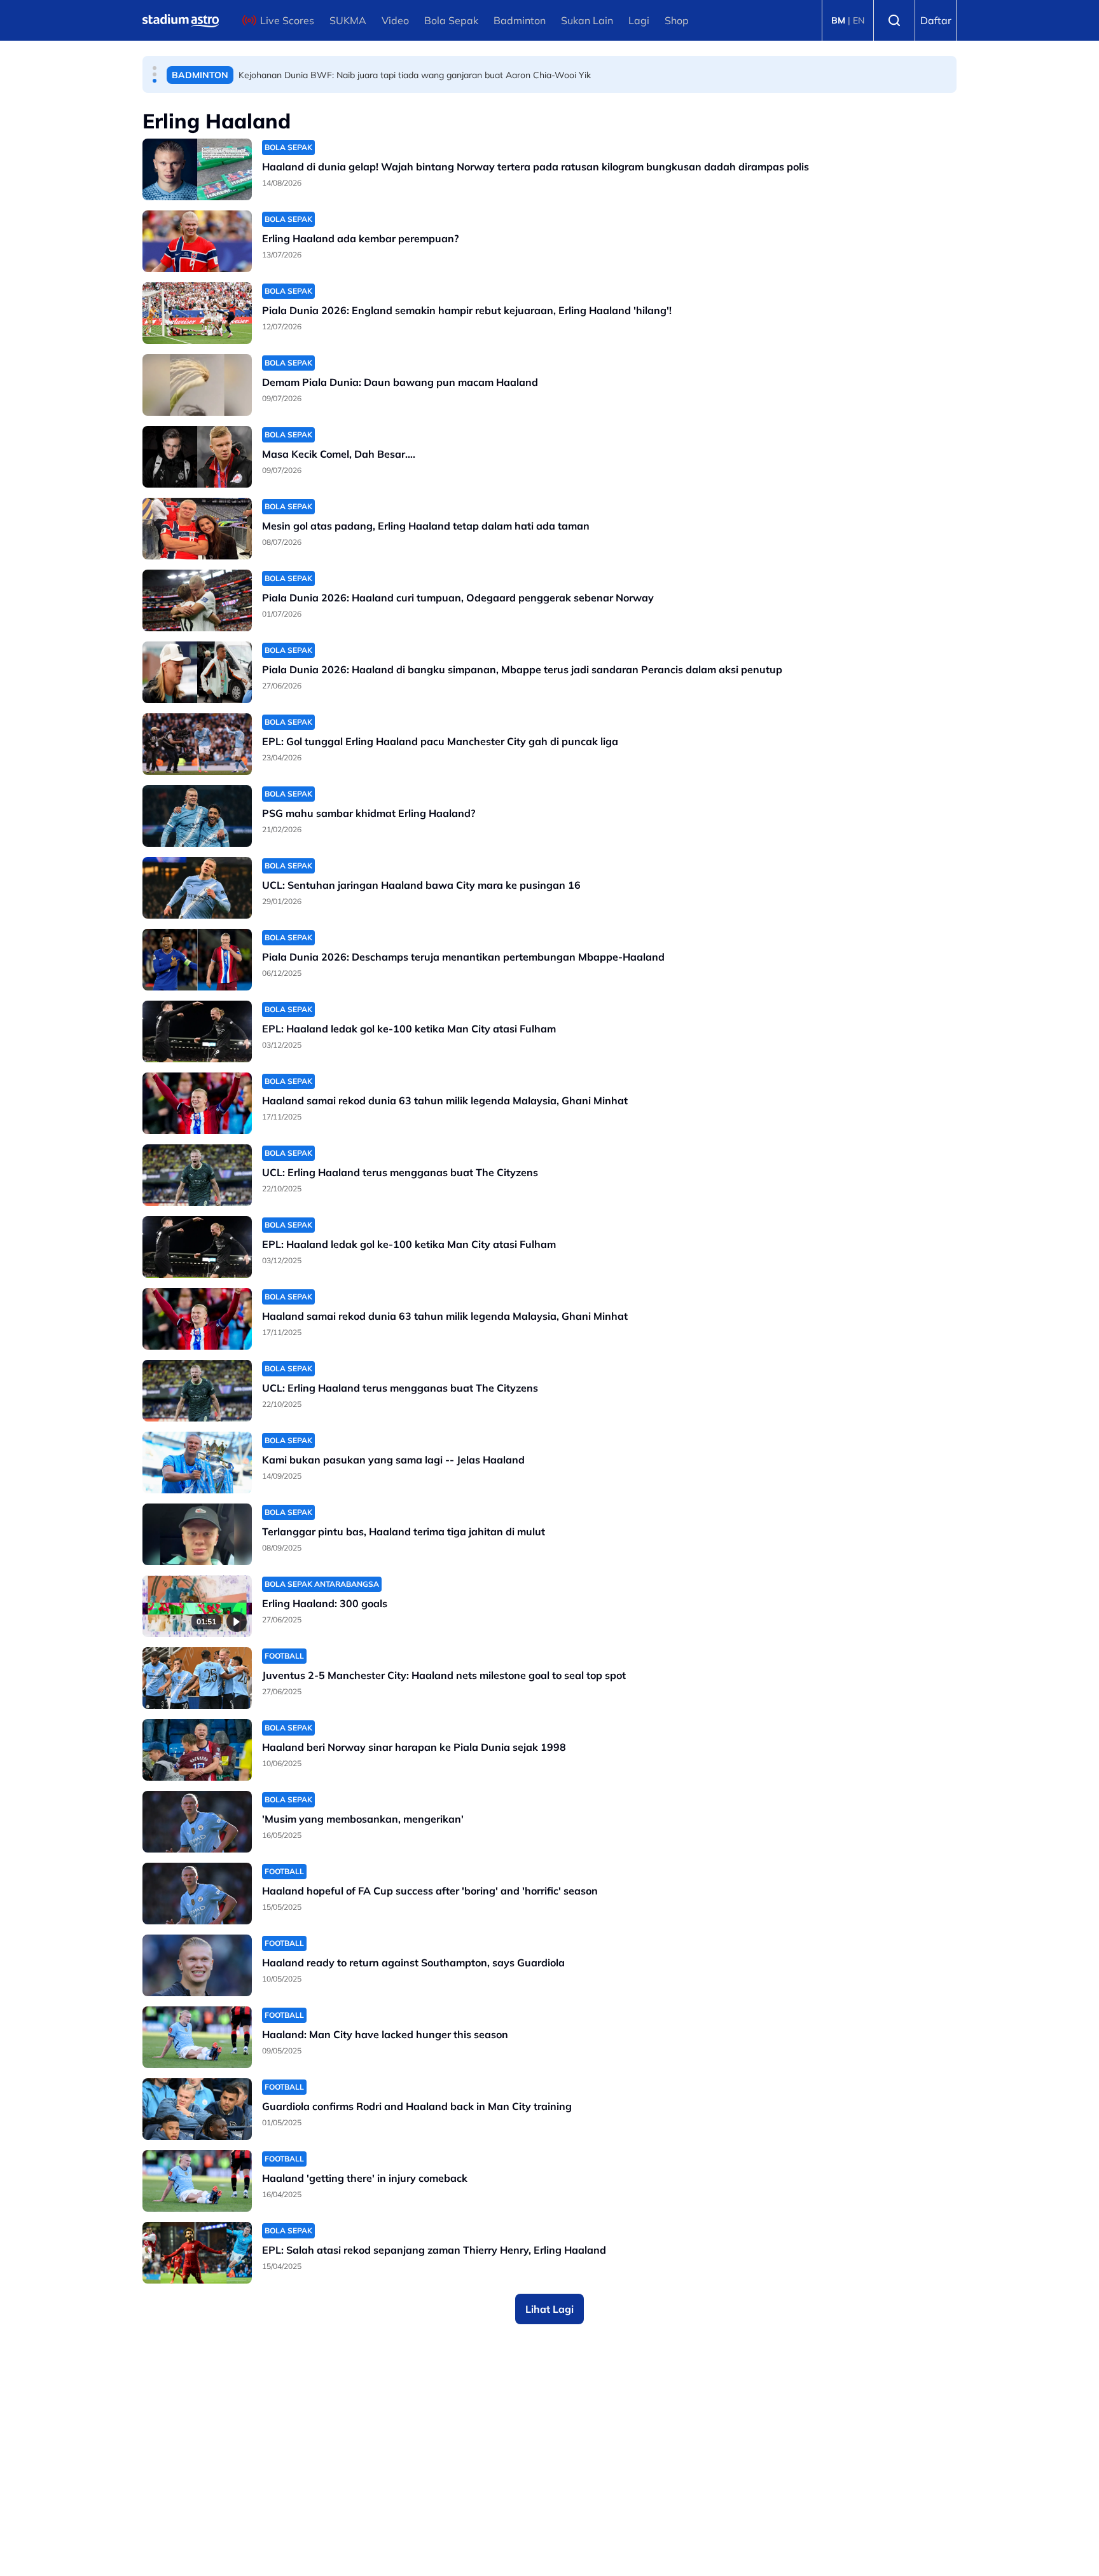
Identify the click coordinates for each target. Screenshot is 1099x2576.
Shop (677, 20)
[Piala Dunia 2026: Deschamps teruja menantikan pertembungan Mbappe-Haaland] (197, 960)
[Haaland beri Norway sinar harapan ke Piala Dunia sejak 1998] (197, 1750)
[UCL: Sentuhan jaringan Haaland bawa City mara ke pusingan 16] (197, 888)
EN (859, 20)
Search (894, 20)
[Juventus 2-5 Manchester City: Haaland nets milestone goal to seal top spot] (197, 1678)
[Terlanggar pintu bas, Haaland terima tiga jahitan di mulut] (197, 1534)
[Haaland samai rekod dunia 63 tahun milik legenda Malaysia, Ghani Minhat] (197, 1103)
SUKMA (348, 20)
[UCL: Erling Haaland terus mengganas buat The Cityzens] (197, 1175)
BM (838, 20)
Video (395, 20)
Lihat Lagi (549, 2309)
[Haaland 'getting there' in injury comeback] (197, 2181)
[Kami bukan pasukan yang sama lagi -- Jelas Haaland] (197, 1463)
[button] (155, 68)
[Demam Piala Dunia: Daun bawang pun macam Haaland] (197, 385)
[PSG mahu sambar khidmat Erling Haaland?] (197, 816)
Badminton (520, 20)
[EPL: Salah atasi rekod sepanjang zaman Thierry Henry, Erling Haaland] (197, 2253)
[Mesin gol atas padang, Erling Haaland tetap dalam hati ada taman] (197, 529)
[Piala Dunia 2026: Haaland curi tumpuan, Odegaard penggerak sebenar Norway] (197, 600)
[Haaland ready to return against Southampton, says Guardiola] (197, 1965)
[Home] (181, 20)
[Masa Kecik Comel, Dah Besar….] (197, 457)
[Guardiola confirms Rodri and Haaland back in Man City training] (197, 2109)
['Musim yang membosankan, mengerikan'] (197, 1822)
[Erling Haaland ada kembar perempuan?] (197, 241)
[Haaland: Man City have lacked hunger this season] (197, 2037)
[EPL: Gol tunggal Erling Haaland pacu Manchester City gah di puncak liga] (197, 744)
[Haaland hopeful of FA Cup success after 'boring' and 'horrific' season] (197, 1894)
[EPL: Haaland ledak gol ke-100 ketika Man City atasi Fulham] (197, 1031)
